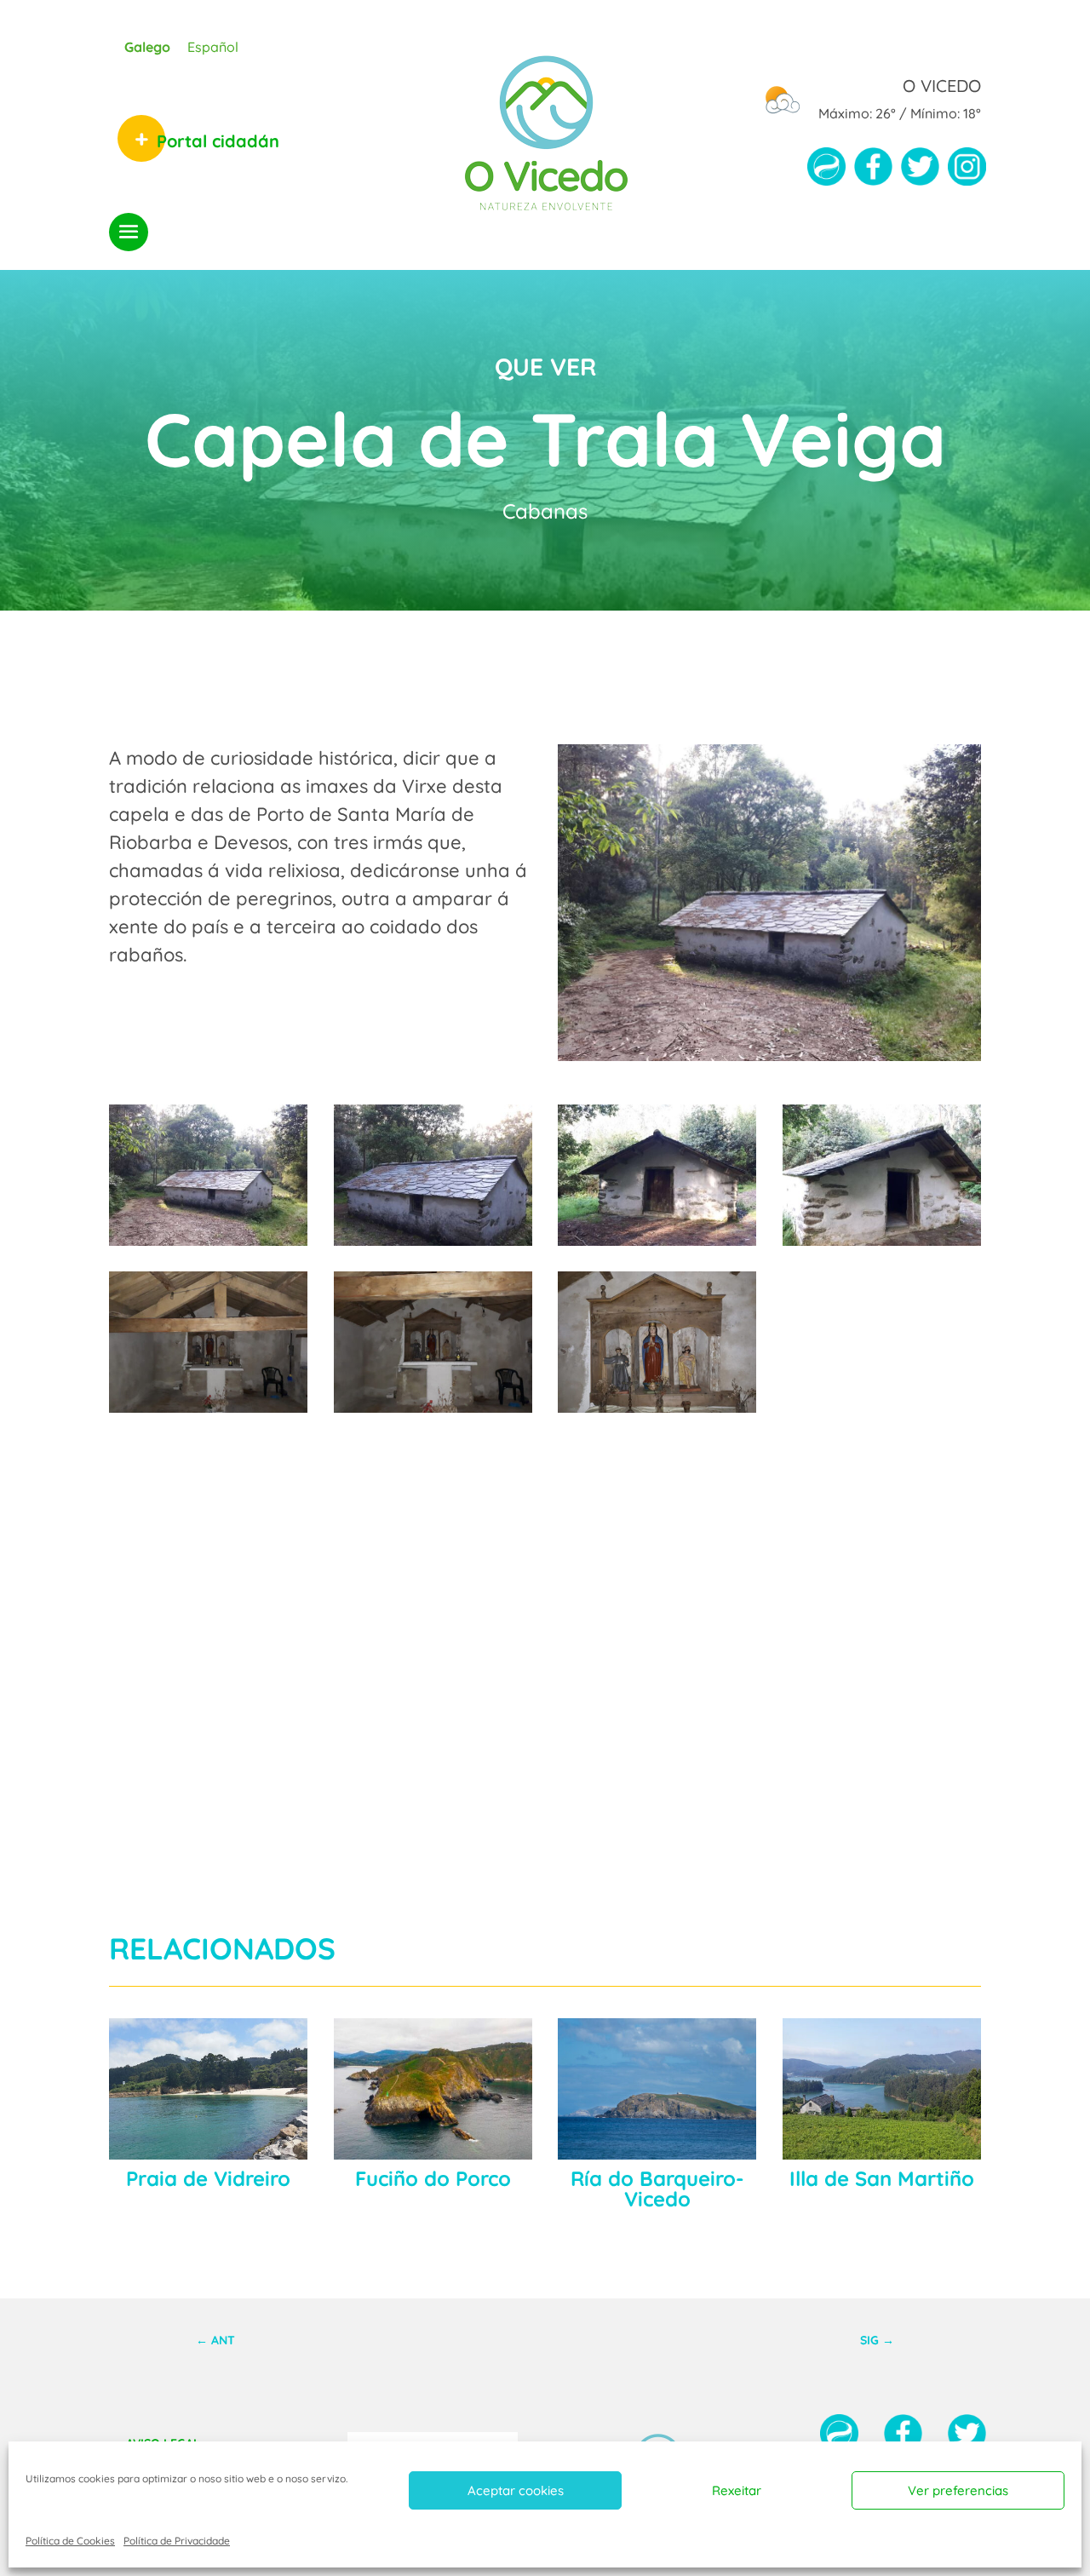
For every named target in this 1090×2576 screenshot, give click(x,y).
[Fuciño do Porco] (433, 2088)
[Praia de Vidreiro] (208, 2088)
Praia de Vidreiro (208, 2178)
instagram (967, 173)
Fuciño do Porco (433, 2178)
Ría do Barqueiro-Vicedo (657, 2189)
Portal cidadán (218, 141)
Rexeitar (737, 2490)
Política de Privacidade (177, 2541)
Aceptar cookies (516, 2490)
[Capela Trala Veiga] (208, 1239)
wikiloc (826, 173)
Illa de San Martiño (882, 2178)
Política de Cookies (70, 2541)
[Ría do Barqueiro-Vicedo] (657, 2088)
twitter (920, 173)
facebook (873, 173)
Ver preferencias (958, 2490)
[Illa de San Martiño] (882, 2088)
